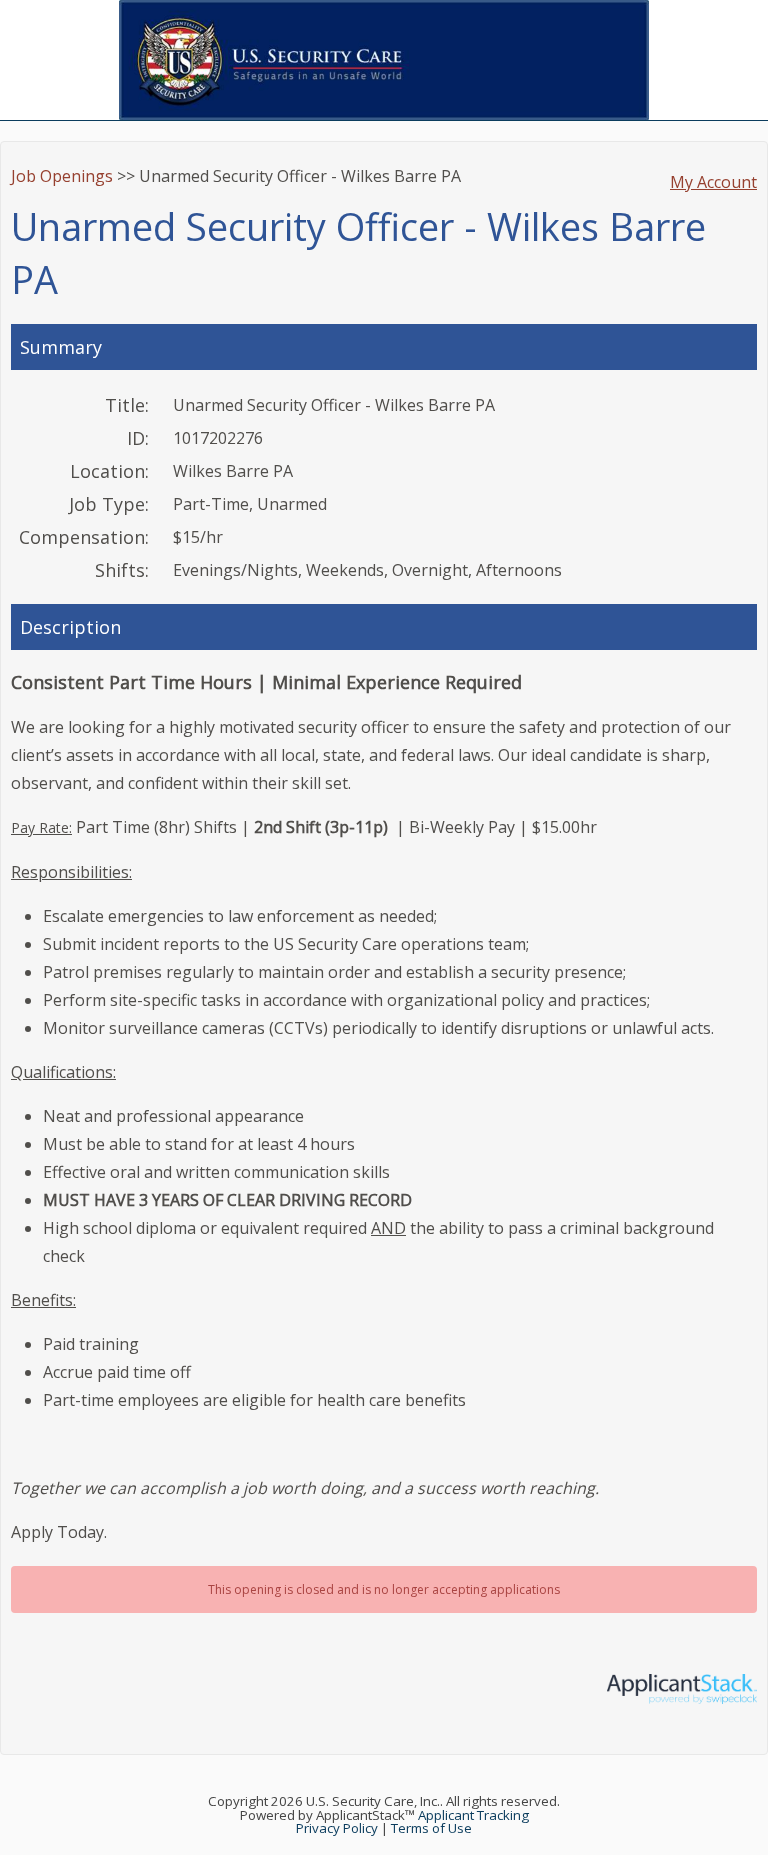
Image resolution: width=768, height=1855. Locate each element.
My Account (713, 182)
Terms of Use (431, 1828)
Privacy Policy (337, 1828)
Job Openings (62, 176)
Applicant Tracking (473, 1815)
